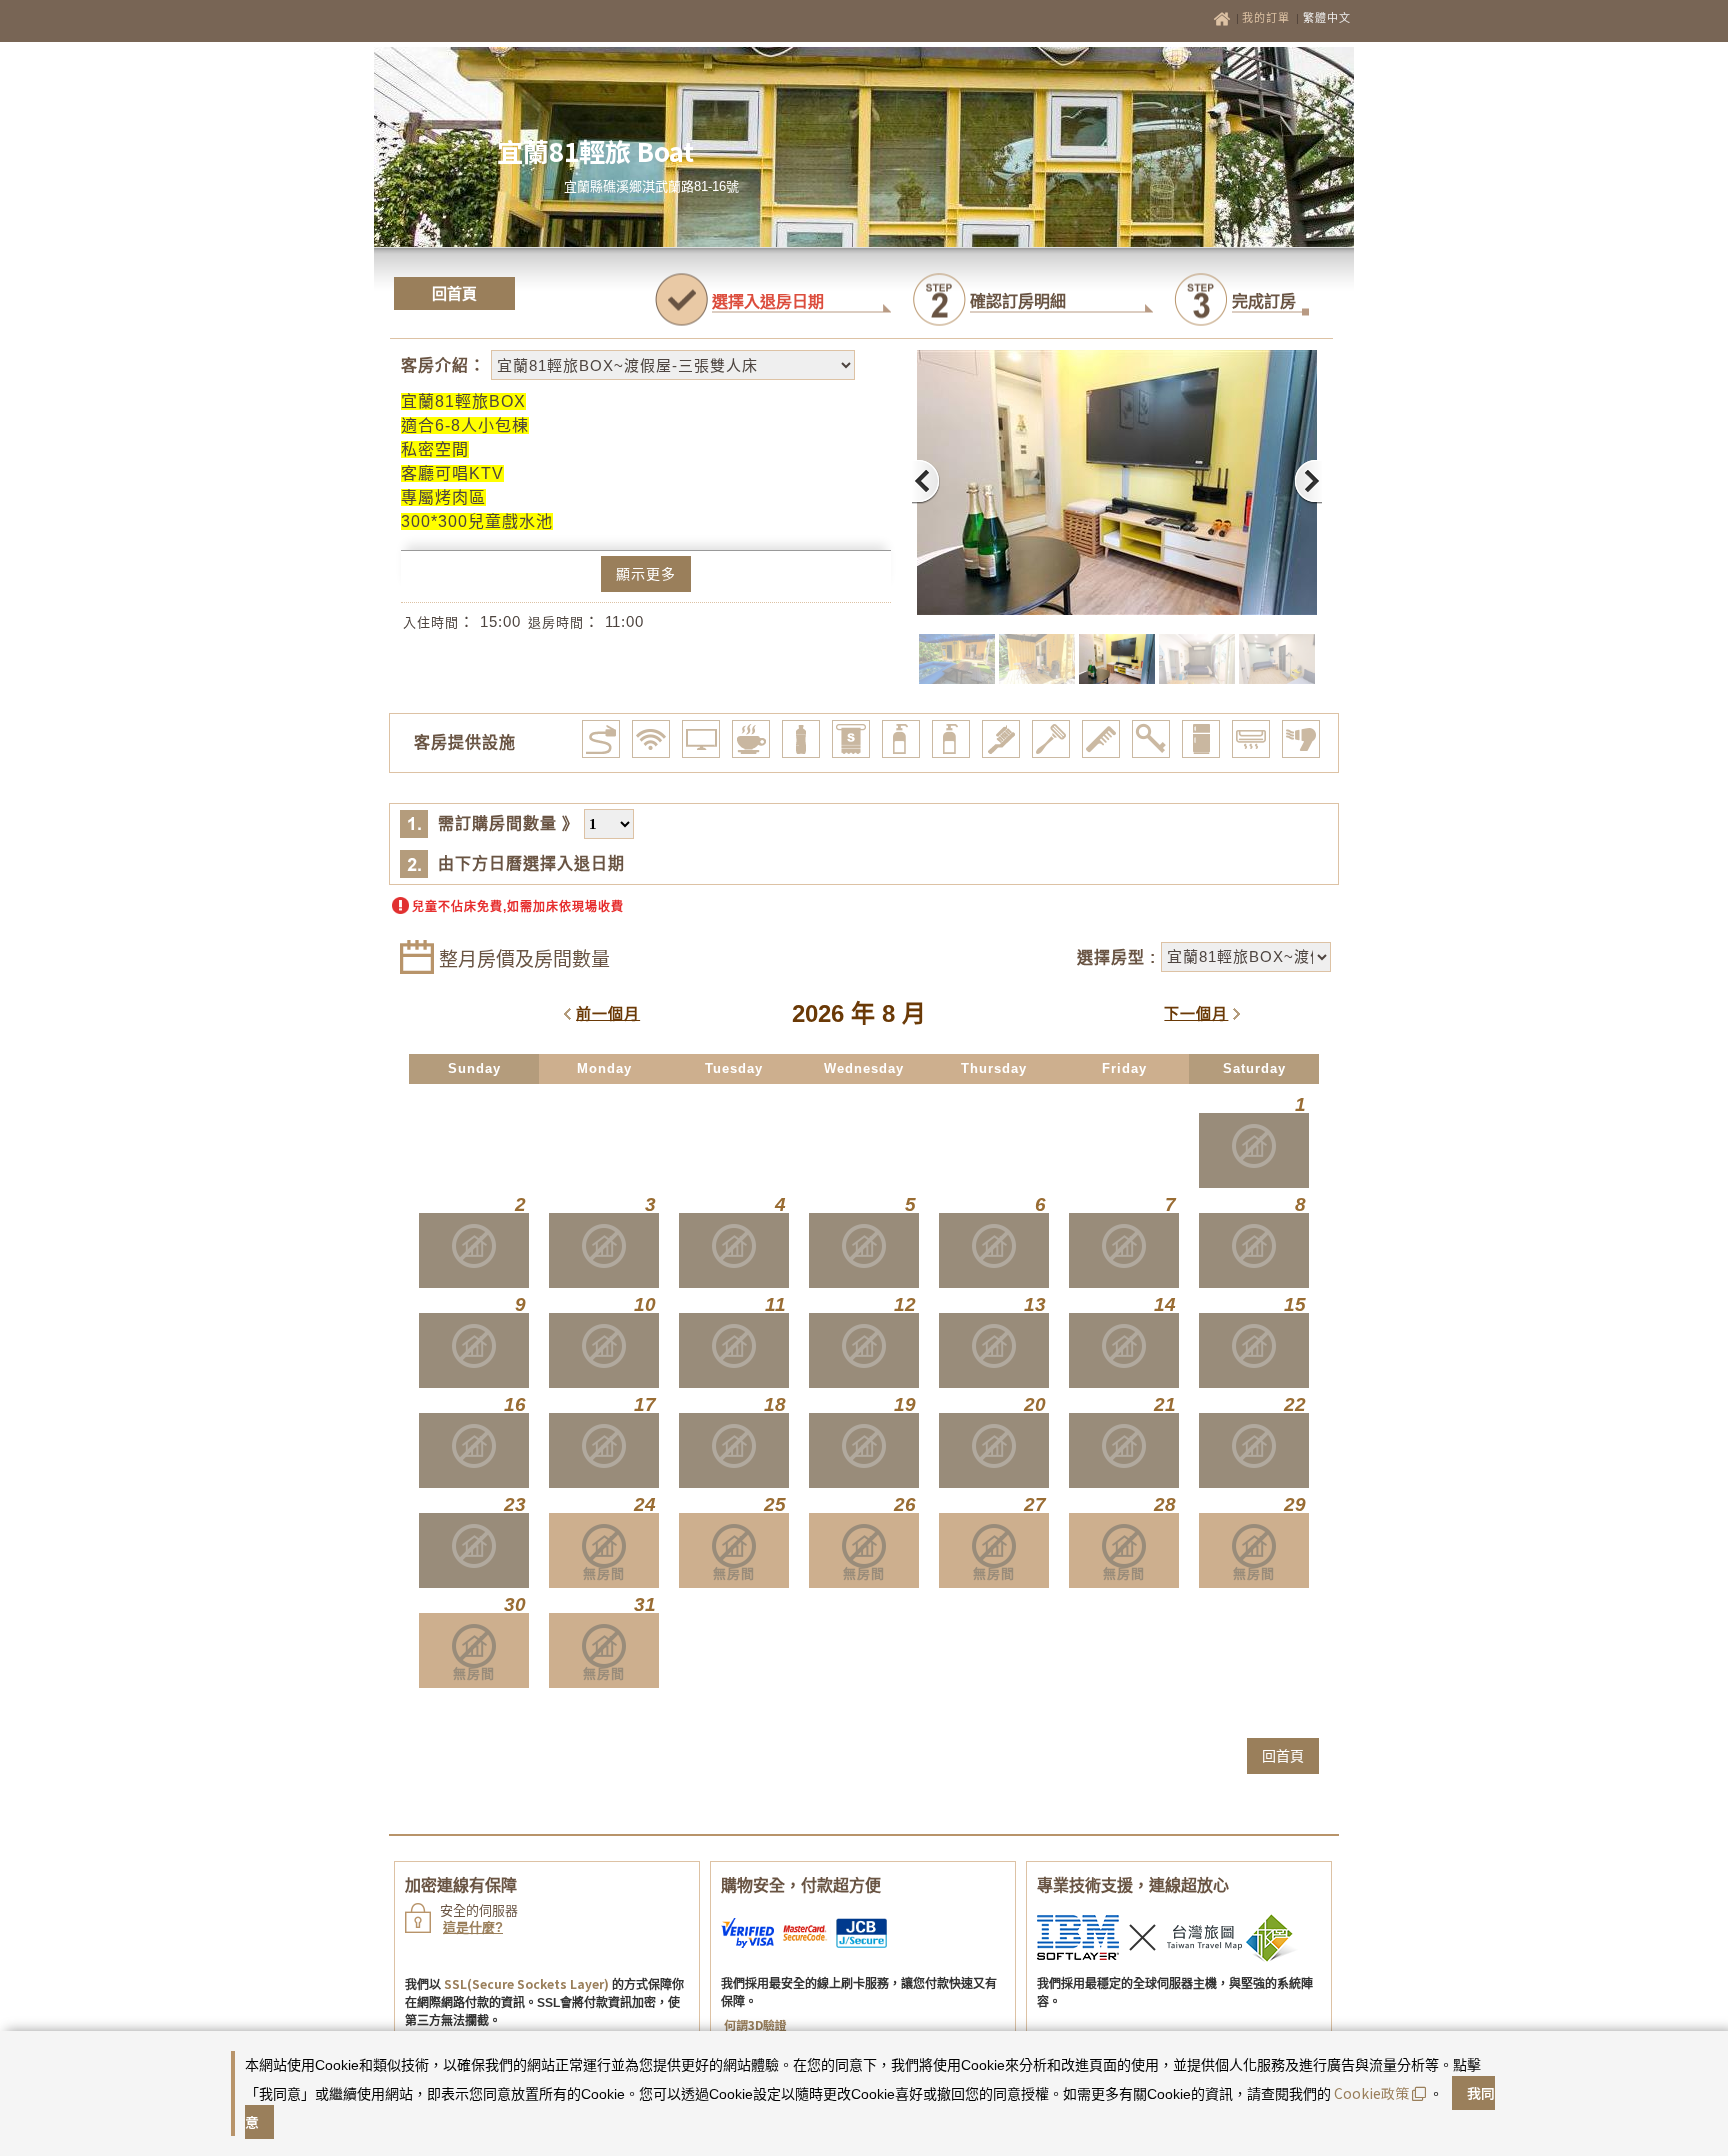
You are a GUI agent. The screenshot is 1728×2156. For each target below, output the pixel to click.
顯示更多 (646, 574)
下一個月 (1196, 1013)
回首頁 (454, 293)
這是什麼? (473, 1927)
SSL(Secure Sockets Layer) (526, 1983)
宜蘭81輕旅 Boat (595, 150)
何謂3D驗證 (755, 2024)
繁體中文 (1327, 18)
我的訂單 (1268, 18)
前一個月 (608, 1013)
